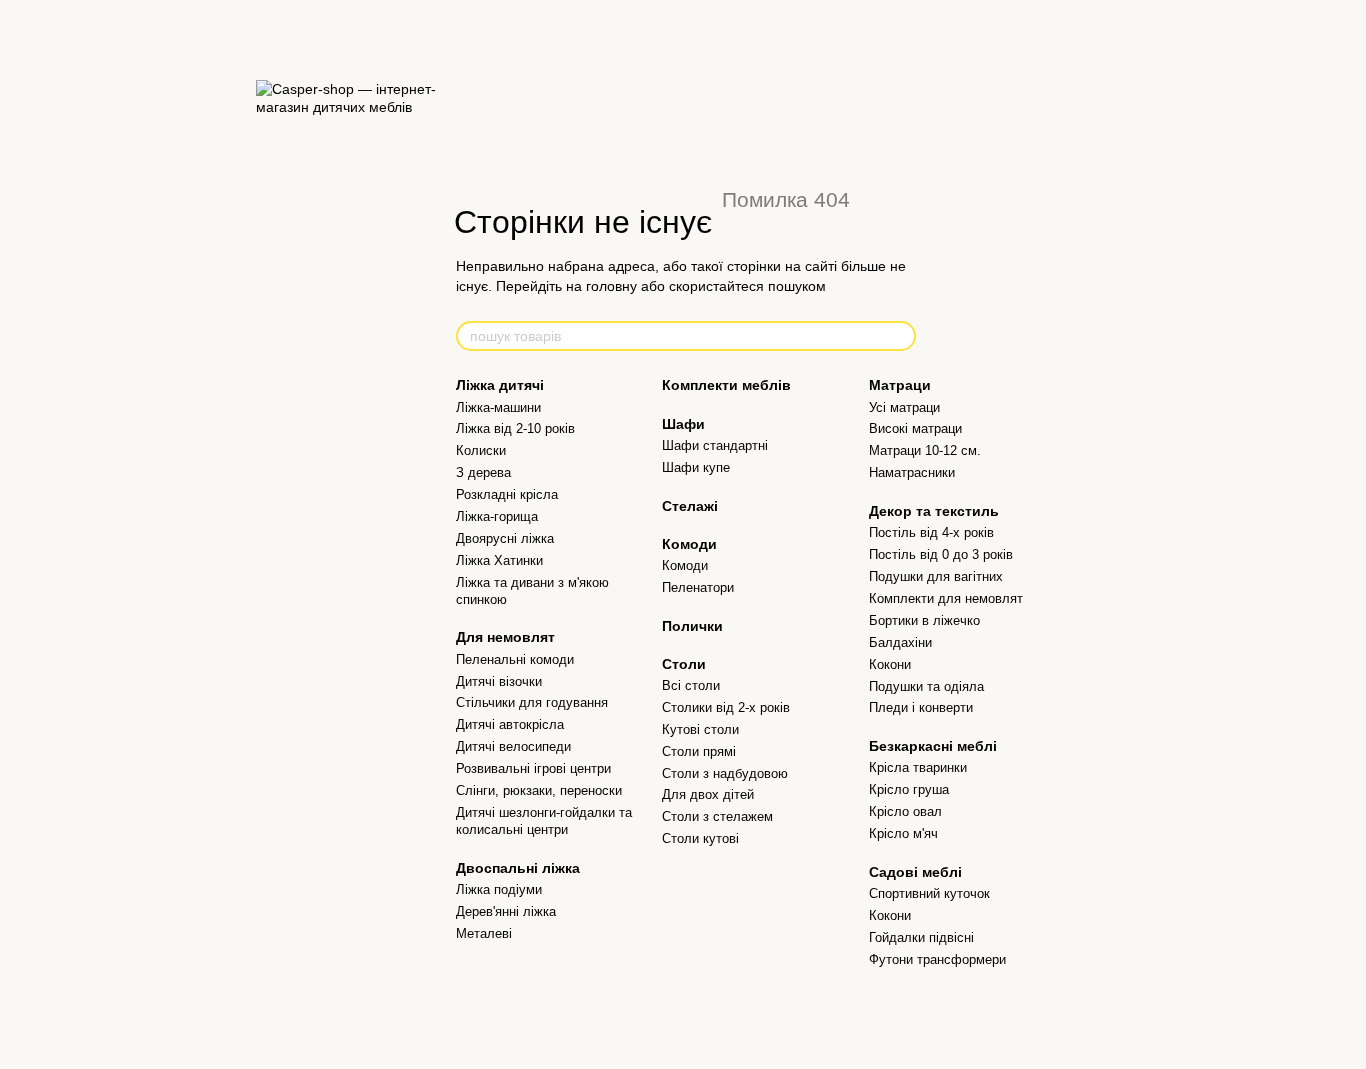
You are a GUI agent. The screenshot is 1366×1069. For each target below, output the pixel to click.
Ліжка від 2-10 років (515, 428)
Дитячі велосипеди (513, 746)
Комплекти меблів (726, 385)
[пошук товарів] (900, 336)
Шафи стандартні (715, 445)
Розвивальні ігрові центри (533, 768)
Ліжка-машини (498, 407)
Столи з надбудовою (725, 773)
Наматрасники (912, 472)
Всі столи (691, 685)
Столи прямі (699, 751)
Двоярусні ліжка (505, 538)
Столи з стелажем (717, 816)
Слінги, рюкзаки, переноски (539, 790)
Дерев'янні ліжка (506, 911)
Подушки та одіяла (926, 686)
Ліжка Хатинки (499, 560)
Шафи (683, 424)
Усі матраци (904, 407)
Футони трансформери (937, 959)
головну (611, 286)
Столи (684, 664)
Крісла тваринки (918, 767)
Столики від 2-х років (726, 707)
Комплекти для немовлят (946, 598)
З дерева (483, 472)
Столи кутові (700, 838)
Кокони (890, 664)
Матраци (900, 385)
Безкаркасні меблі (933, 746)
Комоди (689, 544)
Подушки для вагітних (936, 576)
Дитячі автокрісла (510, 724)
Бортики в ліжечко (924, 620)
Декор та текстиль (934, 511)
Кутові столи (700, 729)
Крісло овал (905, 811)
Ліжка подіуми (499, 889)
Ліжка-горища (497, 516)
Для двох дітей (708, 794)
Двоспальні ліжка (518, 868)
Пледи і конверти (921, 707)
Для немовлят (505, 637)
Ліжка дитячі (500, 385)
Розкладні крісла (507, 494)
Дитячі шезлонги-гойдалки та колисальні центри (544, 821)
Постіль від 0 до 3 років (941, 554)
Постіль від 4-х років (931, 532)
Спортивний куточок (929, 893)
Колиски (481, 450)
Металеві (484, 933)
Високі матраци (915, 428)
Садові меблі (915, 872)
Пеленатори (698, 587)
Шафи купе (696, 467)
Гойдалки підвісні (921, 937)
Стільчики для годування (532, 702)
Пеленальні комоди (515, 659)
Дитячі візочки (499, 681)
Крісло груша (909, 789)
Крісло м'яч (903, 833)
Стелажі (690, 506)
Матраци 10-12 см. (925, 450)
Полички (692, 626)
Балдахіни (900, 642)
